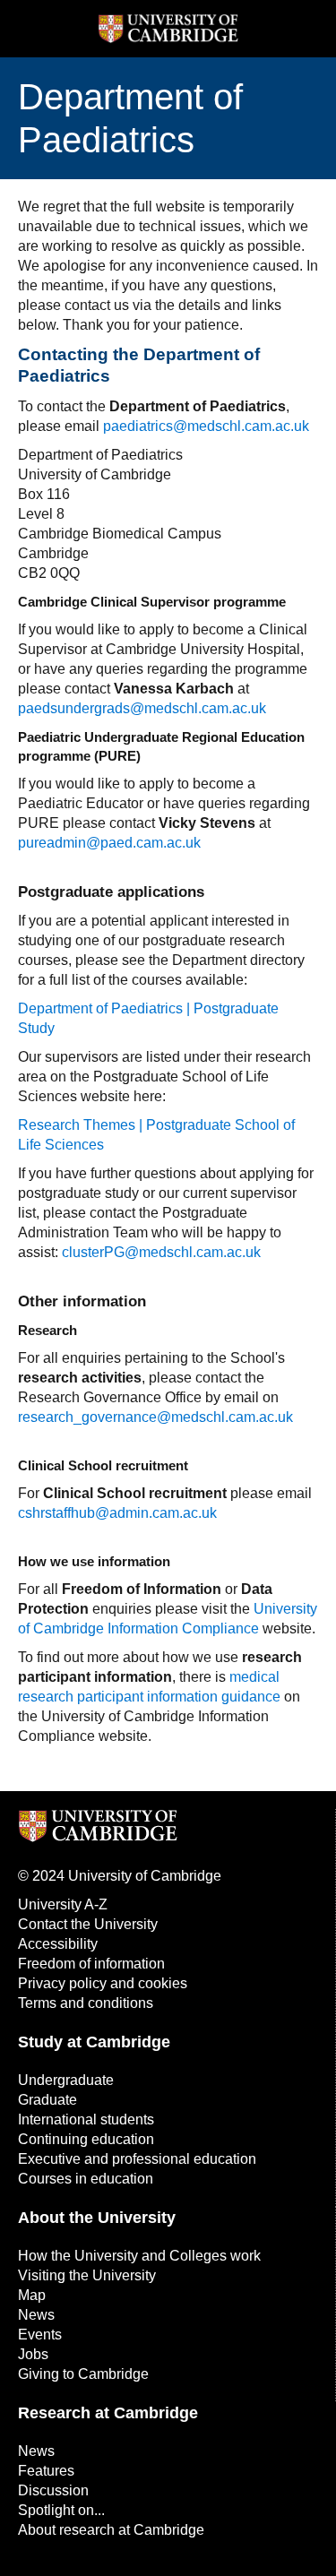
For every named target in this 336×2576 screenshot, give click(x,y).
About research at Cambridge (111, 2530)
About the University (97, 2218)
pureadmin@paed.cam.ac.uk (109, 843)
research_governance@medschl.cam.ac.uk (155, 1417)
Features (46, 2471)
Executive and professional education (137, 2159)
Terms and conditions (86, 2003)
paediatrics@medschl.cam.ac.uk (206, 426)
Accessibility (58, 1944)
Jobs (33, 2354)
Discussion (53, 2490)
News (36, 2315)
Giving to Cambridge (83, 2374)
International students (86, 2119)
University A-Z (63, 1904)
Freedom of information (91, 1964)
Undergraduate (66, 2080)
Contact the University (88, 1924)
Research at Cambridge (108, 2413)
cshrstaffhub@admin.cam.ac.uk (117, 1513)
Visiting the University (87, 2275)
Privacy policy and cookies (103, 1983)
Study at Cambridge (94, 2042)
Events (40, 2335)
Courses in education (86, 2179)
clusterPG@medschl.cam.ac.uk (161, 1252)
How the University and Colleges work (139, 2256)
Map (32, 2295)
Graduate (47, 2100)
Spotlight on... (61, 2510)
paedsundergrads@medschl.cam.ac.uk (142, 708)
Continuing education (86, 2139)
